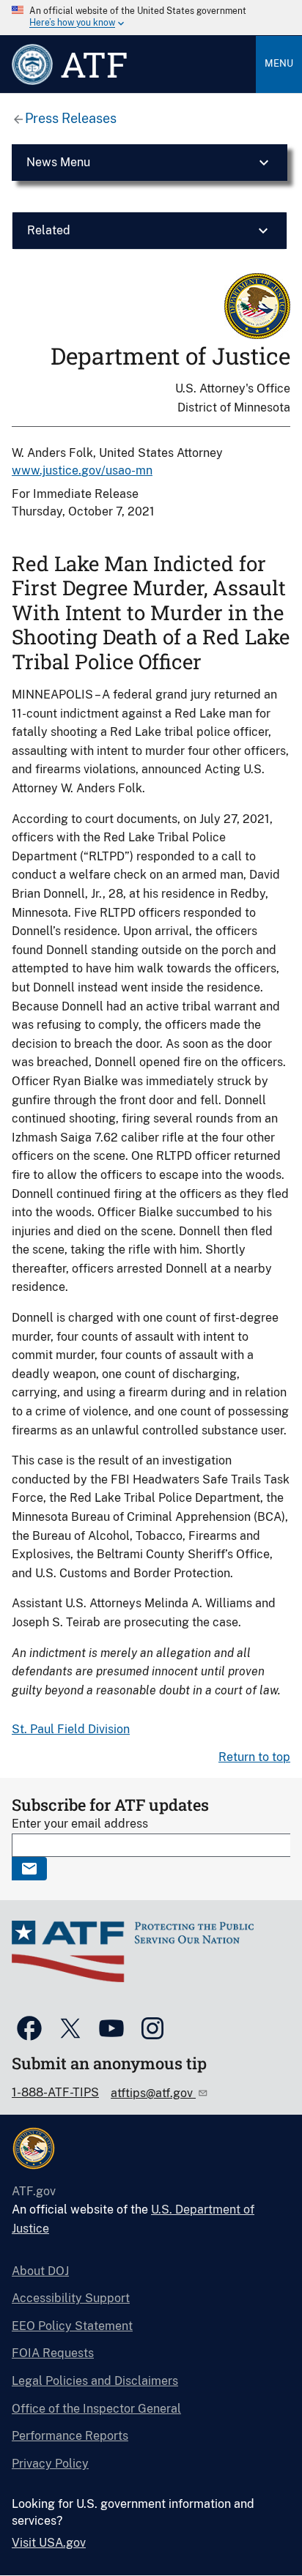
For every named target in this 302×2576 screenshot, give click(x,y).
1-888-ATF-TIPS (55, 2092)
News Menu (58, 162)
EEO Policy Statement (72, 2326)
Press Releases (71, 118)
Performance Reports (70, 2436)
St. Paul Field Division (71, 1729)
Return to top (254, 1757)
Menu (279, 63)
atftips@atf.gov (153, 2093)
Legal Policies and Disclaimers (95, 2381)
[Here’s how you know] (151, 18)
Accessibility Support (71, 2298)
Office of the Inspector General (96, 2409)
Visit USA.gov (49, 2543)
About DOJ (40, 2271)
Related (49, 230)
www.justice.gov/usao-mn (82, 470)
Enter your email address (80, 1824)
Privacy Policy (50, 2464)
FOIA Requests (53, 2353)
